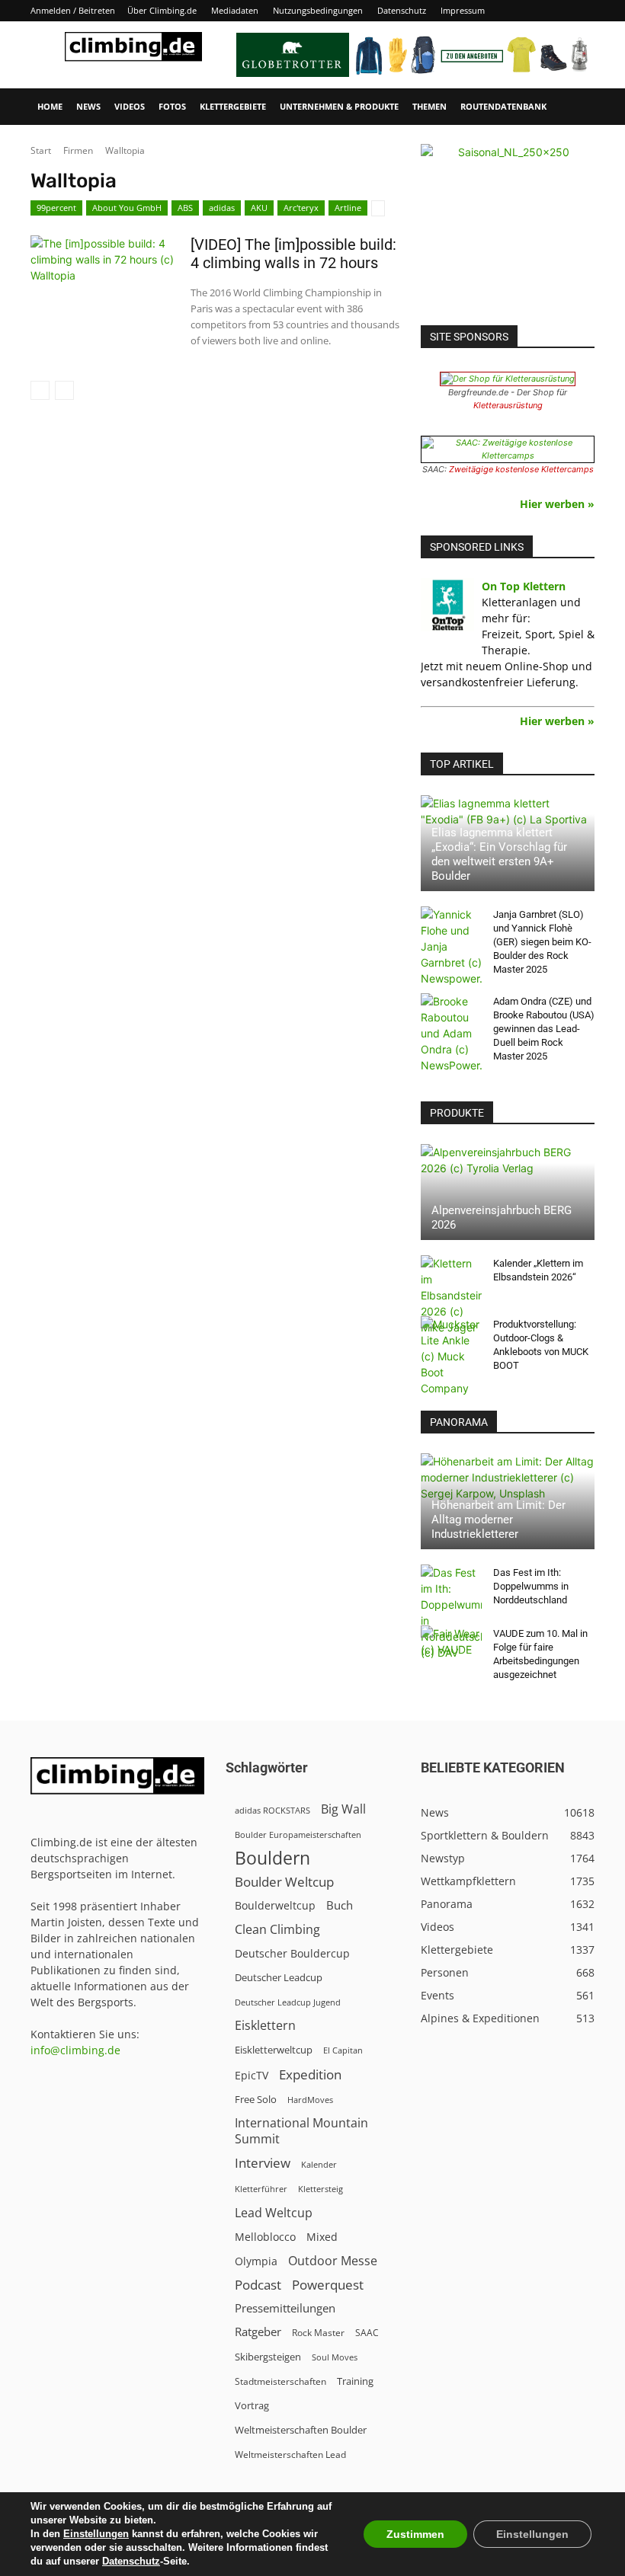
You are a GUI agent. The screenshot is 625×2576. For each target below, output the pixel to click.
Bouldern (272, 1858)
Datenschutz (402, 10)
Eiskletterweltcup (274, 2050)
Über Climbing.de (162, 10)
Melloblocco (265, 2237)
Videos (130, 106)
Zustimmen (415, 2534)
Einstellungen (96, 2534)
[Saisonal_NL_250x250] (508, 231)
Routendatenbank (503, 106)
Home (50, 106)
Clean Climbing (277, 1930)
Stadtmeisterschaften (280, 2381)
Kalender (319, 2164)
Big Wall (343, 1809)
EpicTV (252, 2075)
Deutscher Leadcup (279, 1977)
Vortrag (252, 2405)
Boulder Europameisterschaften (298, 1835)
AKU (259, 208)
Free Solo (256, 2099)
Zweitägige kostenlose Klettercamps (521, 469)
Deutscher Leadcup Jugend (288, 2002)
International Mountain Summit (301, 2131)
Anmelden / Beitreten (73, 10)
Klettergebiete (233, 106)
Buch (340, 1905)
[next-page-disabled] (64, 390)
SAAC (367, 2333)
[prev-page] (40, 390)
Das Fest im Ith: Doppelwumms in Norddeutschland (531, 1586)
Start (41, 150)
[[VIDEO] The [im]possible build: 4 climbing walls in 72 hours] (104, 276)
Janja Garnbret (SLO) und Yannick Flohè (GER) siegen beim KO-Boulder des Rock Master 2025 (542, 942)
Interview (263, 2163)
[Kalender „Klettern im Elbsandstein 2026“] (451, 1295)
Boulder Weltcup (284, 1882)
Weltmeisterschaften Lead (290, 2454)
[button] (576, 107)
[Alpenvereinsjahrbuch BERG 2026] (508, 1192)
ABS (185, 208)
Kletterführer (261, 2189)
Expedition (310, 2074)
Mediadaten (235, 10)
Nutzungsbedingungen (318, 10)
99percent (56, 208)
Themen (429, 106)
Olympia (256, 2261)
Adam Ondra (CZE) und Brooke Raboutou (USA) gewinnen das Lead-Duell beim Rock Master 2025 (544, 1029)
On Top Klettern (524, 586)
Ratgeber (258, 2332)
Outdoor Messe (333, 2261)
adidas (222, 208)
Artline (348, 208)
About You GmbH (127, 208)
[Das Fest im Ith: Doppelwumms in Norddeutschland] (451, 1612)
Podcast (258, 2285)
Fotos (172, 106)
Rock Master (318, 2333)
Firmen (78, 150)
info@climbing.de (75, 2050)
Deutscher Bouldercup (292, 1953)
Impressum (463, 10)
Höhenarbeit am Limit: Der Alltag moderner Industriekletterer (498, 1520)
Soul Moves (335, 2357)
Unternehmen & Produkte (339, 106)
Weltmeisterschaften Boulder (301, 2430)
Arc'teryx (301, 208)
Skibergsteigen (268, 2357)
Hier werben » (557, 504)
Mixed (322, 2237)
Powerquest (328, 2285)
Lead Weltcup (274, 2213)
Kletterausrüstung (508, 405)
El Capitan (343, 2050)
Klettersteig (321, 2189)
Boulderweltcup (275, 1906)
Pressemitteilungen (285, 2308)
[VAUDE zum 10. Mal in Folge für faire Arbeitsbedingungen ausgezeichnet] (451, 1648)
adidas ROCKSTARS (272, 1810)
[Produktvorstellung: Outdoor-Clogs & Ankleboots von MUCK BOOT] (451, 1356)
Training (355, 2381)
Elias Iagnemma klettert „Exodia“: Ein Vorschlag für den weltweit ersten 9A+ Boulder (499, 854)
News (88, 106)
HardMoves (310, 2100)
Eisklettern (265, 2026)
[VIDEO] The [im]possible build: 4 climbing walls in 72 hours (293, 254)
